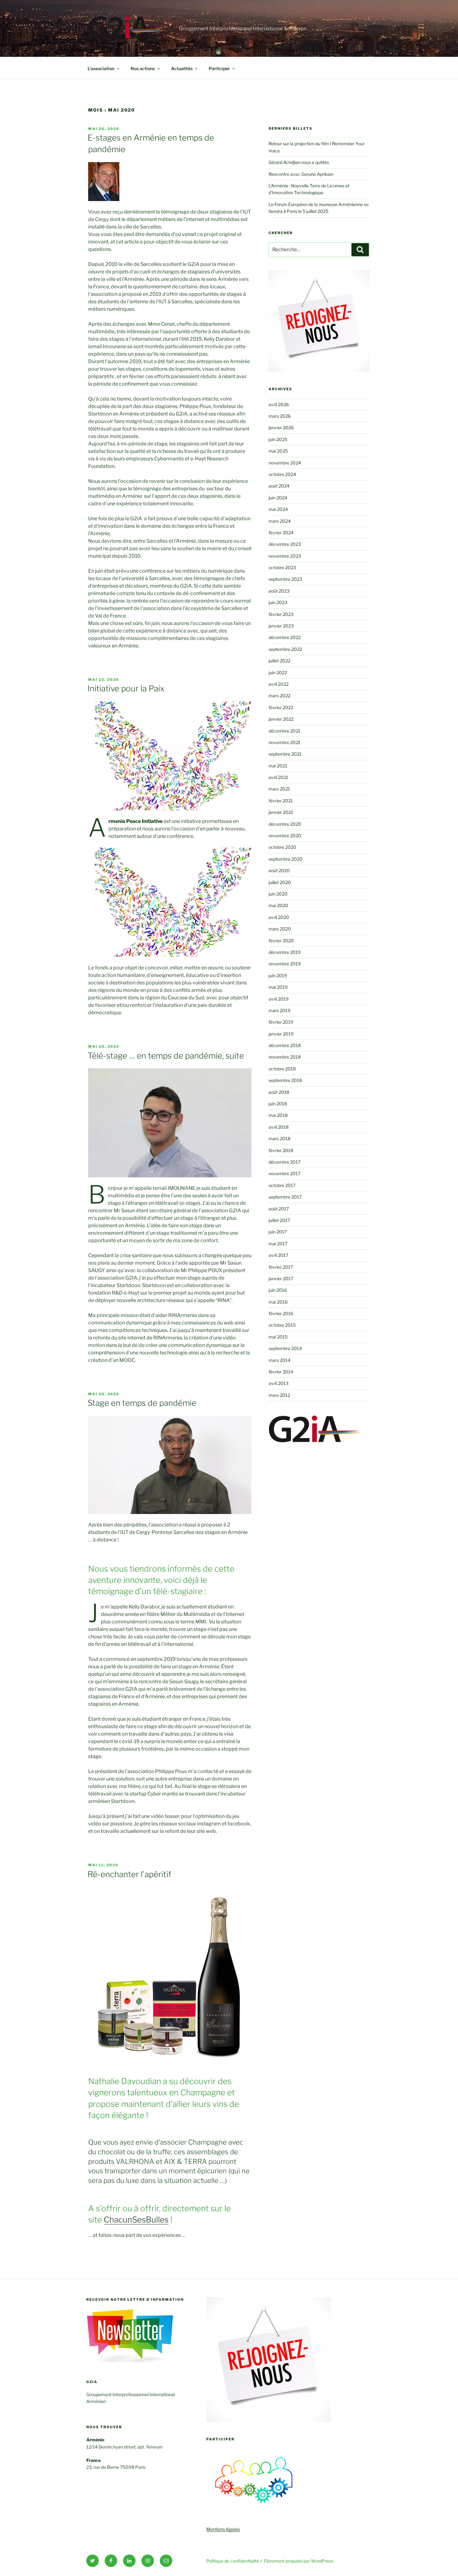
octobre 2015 (282, 1325)
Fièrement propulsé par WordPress (299, 2561)
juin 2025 (278, 439)
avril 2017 (278, 1255)
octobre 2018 (282, 1069)
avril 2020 (279, 917)
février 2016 (281, 1313)
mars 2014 (279, 1360)
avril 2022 (279, 684)
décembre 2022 (285, 637)
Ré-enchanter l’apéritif (129, 1874)
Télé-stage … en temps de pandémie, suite (166, 1056)
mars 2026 (280, 416)
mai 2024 (278, 509)
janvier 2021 (281, 812)
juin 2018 (278, 1104)
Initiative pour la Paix (126, 688)
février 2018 (281, 1150)
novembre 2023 (285, 556)
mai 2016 (278, 1302)
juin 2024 (278, 498)
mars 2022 (279, 696)
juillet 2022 (279, 661)
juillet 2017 (279, 1220)
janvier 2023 (281, 626)
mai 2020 (278, 905)
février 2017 (281, 1267)
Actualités (182, 68)
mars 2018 (279, 1139)
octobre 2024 (282, 474)
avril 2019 (279, 999)
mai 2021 (278, 766)
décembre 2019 (285, 952)
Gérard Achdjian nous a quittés (299, 162)
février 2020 (281, 941)
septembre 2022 (285, 649)
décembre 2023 (285, 544)
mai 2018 (278, 1115)
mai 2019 (278, 987)
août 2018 (279, 1092)
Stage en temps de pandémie (142, 1403)
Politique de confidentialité (233, 2561)
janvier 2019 (281, 1034)
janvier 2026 (281, 428)
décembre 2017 (284, 1162)
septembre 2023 (285, 579)
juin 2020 (278, 894)
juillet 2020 (280, 882)
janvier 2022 (281, 719)
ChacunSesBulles (136, 2220)
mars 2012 (279, 1395)
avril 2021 (278, 777)
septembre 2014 (285, 1348)
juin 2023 (278, 602)
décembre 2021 (284, 731)
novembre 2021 (284, 742)
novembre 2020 (285, 836)
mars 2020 (280, 929)
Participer (219, 68)
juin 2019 (278, 976)
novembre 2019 (285, 964)
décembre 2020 (285, 824)
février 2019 (281, 1022)
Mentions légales (223, 2529)
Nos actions (143, 68)
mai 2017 (278, 1244)
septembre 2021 (285, 754)
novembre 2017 (284, 1173)
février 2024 (281, 533)
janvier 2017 (281, 1278)
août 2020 (279, 870)
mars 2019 (279, 1010)
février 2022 (281, 707)
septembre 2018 (285, 1080)
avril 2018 (279, 1127)
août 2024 (279, 486)
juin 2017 (278, 1232)
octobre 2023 (282, 567)
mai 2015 (278, 1337)
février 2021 (281, 801)
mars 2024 (280, 521)
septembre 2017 (285, 1197)
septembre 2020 (286, 859)
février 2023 (281, 614)
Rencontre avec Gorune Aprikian (301, 174)
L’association (101, 68)
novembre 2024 (285, 463)
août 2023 (279, 591)
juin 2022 (278, 673)
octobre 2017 (282, 1185)
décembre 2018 (285, 1045)
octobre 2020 (282, 847)
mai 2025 (278, 451)
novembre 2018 (285, 1057)
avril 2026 (279, 404)
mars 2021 (279, 789)
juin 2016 (278, 1290)
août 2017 (279, 1209)
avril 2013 (279, 1383)
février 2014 (281, 1372)
